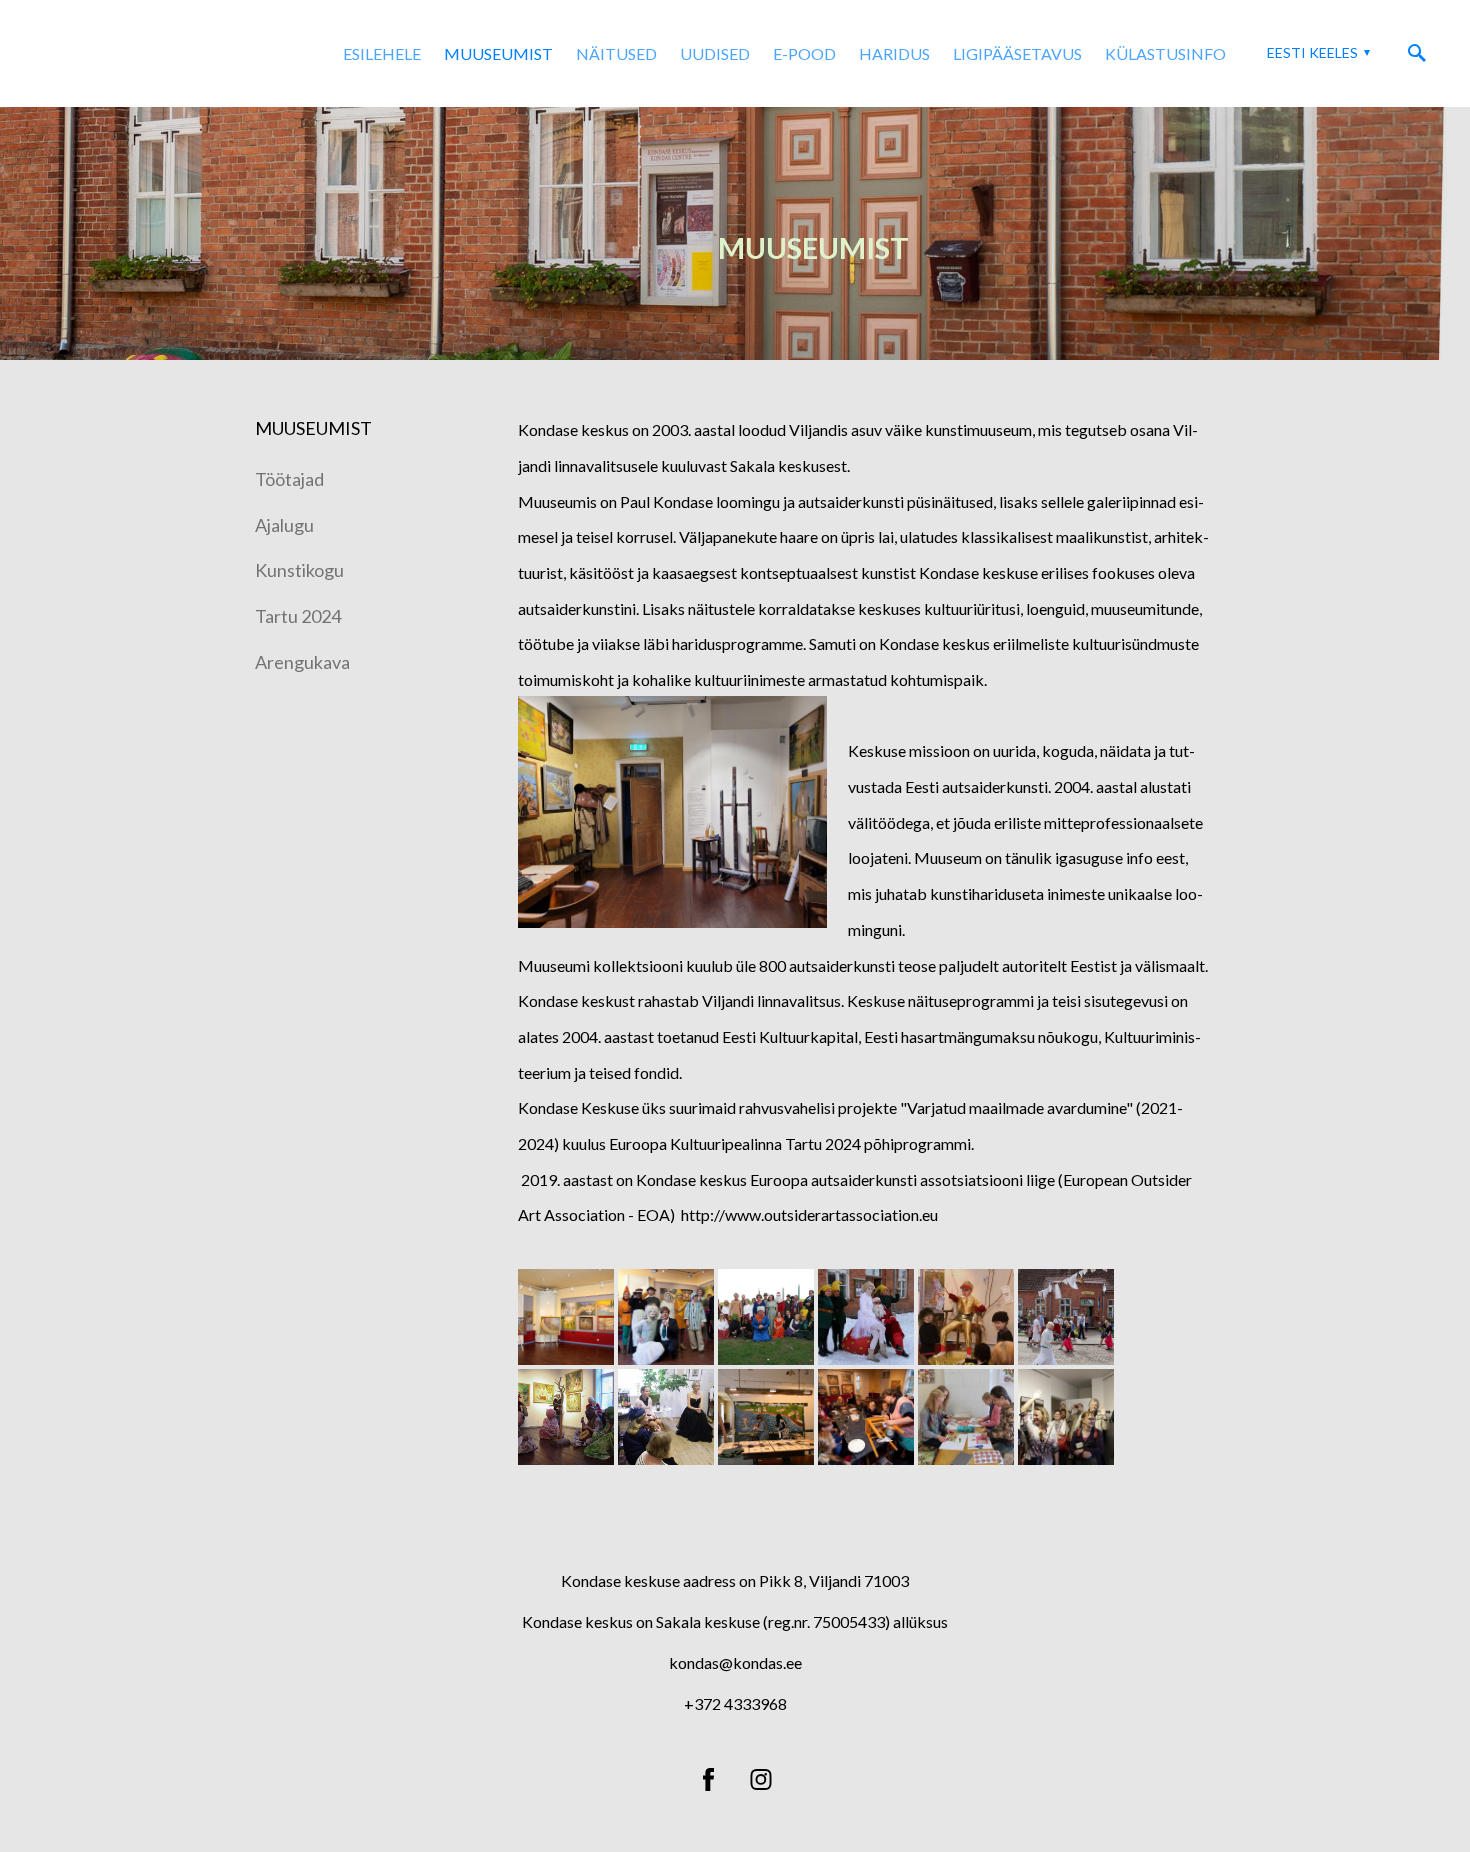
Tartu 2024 (298, 616)
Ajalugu (284, 525)
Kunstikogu (299, 570)
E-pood (804, 53)
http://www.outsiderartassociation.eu (809, 1214)
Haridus (894, 53)
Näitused (616, 53)
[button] (1316, 53)
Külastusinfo (1165, 53)
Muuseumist (498, 53)
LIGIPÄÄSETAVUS (1017, 53)
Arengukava (302, 662)
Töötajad (289, 479)
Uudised (715, 53)
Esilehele (382, 53)
